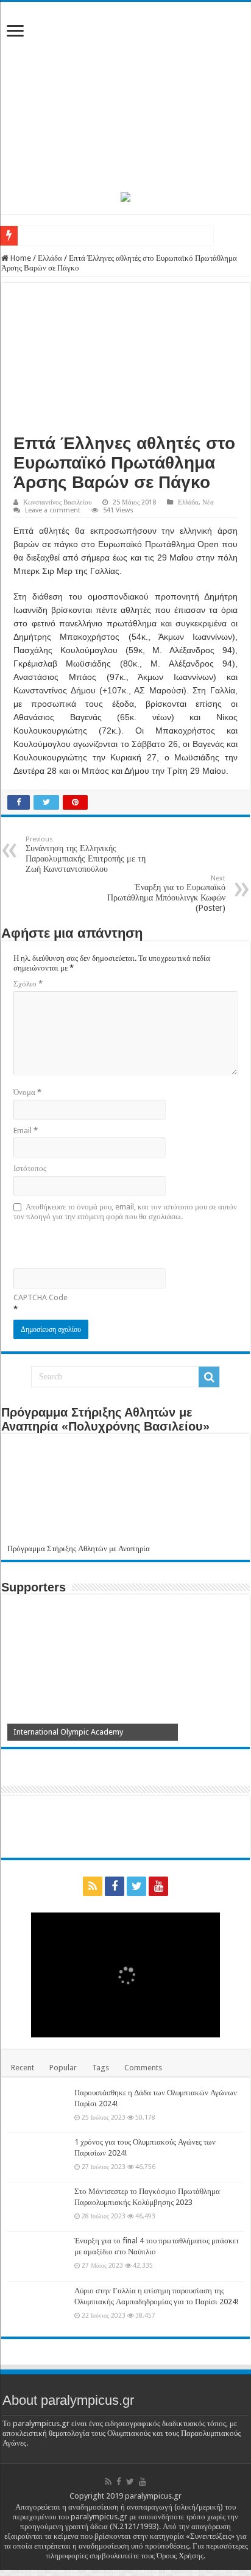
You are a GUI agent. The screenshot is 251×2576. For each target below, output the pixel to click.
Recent (23, 2068)
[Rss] (93, 1886)
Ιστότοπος (30, 1168)
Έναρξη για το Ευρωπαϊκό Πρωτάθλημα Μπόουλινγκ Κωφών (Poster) (166, 893)
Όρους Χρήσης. (181, 2556)
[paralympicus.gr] (125, 94)
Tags (101, 2068)
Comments (143, 2068)
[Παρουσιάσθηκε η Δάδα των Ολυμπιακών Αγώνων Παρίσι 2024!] (38, 2108)
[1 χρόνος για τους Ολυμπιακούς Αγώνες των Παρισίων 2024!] (38, 2157)
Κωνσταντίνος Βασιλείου (57, 502)
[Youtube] (158, 1886)
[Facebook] (115, 1886)
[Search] (209, 1377)
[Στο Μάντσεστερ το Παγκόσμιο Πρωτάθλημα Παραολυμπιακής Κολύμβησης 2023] (38, 2207)
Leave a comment (53, 510)
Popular (63, 2068)
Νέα (208, 502)
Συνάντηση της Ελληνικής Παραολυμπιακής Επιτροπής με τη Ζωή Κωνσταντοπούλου (86, 855)
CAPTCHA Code (41, 1297)
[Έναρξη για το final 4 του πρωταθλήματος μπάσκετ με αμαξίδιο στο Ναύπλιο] (38, 2256)
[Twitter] (136, 1886)
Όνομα (27, 1092)
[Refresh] (101, 1244)
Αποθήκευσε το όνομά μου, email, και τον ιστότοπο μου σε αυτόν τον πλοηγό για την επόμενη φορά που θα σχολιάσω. (125, 1212)
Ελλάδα (50, 258)
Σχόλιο (28, 984)
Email (26, 1131)
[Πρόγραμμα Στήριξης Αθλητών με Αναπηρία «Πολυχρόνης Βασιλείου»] (125, 1492)
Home (20, 258)
